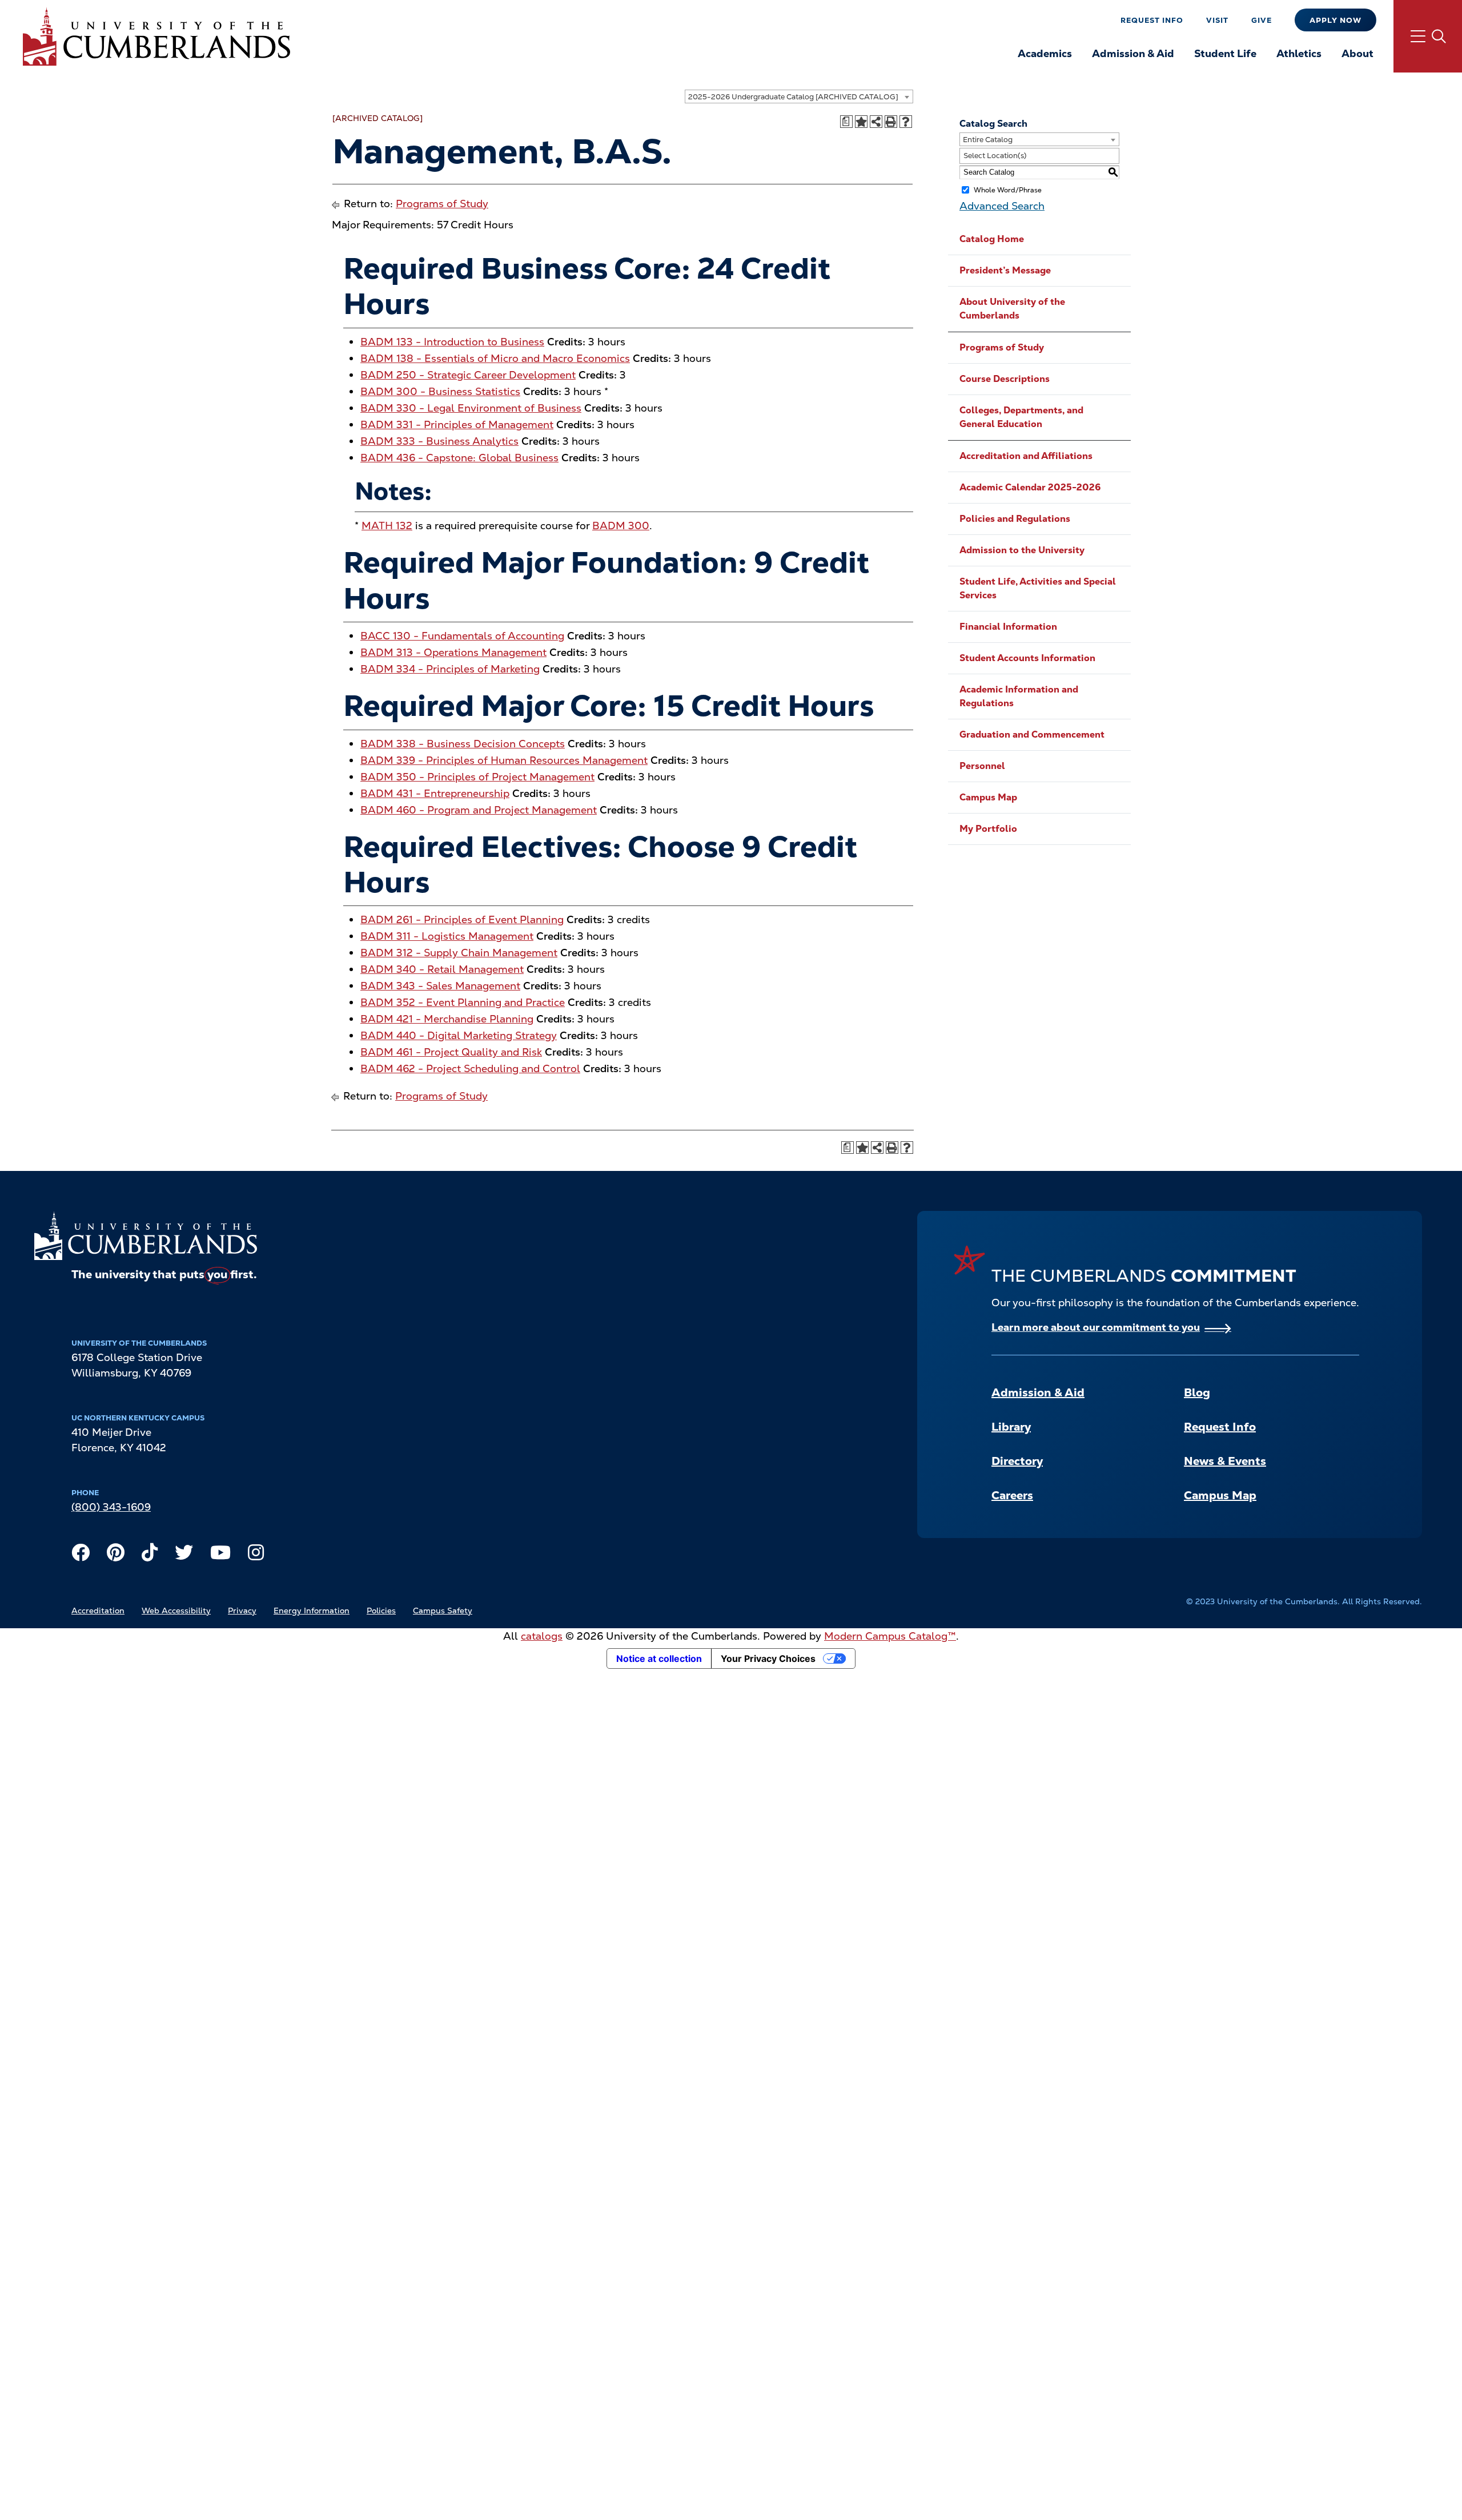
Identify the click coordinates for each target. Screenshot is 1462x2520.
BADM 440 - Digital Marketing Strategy (459, 1035)
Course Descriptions (1005, 379)
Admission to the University (1022, 550)
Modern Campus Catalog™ (890, 1636)
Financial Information (1008, 627)
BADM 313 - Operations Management (453, 652)
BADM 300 (621, 526)
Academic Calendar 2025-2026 (1030, 487)
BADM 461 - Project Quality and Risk (451, 1052)
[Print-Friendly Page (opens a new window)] (891, 122)
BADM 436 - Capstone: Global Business (459, 458)
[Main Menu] (1428, 36)
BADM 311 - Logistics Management (447, 936)
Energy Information (312, 1611)
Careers (1012, 1495)
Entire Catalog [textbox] (988, 140)
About (1357, 53)
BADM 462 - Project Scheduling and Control (470, 1068)
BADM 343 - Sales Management (440, 986)
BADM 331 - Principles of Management (457, 424)
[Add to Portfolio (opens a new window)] (861, 122)
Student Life (1225, 53)
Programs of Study (442, 204)
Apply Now (1336, 20)
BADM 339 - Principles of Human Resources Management (504, 760)
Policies (381, 1611)
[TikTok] (150, 1555)
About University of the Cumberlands (1012, 309)
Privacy (242, 1611)
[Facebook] (81, 1555)
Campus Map (988, 797)
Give (1262, 20)
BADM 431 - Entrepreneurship (435, 793)
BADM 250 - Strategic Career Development (468, 375)
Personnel (982, 766)
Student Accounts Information (1027, 658)
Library (1011, 1427)
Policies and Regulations (1015, 519)
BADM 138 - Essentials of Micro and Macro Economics (495, 358)
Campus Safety (443, 1611)
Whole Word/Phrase (1008, 190)
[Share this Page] (876, 122)
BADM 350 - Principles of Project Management (477, 777)
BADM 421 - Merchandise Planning (447, 1019)
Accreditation (98, 1611)
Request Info (1152, 20)
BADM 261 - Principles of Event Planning (462, 919)
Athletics (1299, 53)
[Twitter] (184, 1555)
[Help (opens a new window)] (906, 122)
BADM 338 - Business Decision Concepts (463, 744)
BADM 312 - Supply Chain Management (459, 953)
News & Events (1225, 1461)
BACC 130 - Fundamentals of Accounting (462, 636)
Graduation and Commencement (1032, 734)
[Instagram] (256, 1555)
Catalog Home (992, 239)
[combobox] (799, 96)
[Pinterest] (116, 1555)
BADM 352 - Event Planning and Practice (463, 1002)
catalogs (542, 1636)
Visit (1217, 20)
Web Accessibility (176, 1611)
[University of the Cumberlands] (156, 36)
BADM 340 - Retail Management (442, 969)
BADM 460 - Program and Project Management (479, 810)
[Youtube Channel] (220, 1555)
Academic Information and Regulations (1019, 696)
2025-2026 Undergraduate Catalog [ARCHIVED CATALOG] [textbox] (793, 97)
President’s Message (1005, 270)
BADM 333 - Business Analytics (439, 441)
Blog (1197, 1392)
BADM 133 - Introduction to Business (452, 342)
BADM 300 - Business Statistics (440, 391)
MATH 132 (387, 526)
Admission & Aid (1133, 53)
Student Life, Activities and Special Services (1038, 588)
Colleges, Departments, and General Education (1021, 417)
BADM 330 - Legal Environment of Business (471, 408)
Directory (1017, 1461)
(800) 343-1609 (111, 1507)
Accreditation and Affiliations (1026, 456)
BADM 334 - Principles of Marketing (450, 669)
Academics (1045, 53)
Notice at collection (659, 1658)
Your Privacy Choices (768, 1658)
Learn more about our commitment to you (1096, 1327)
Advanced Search (1002, 206)
